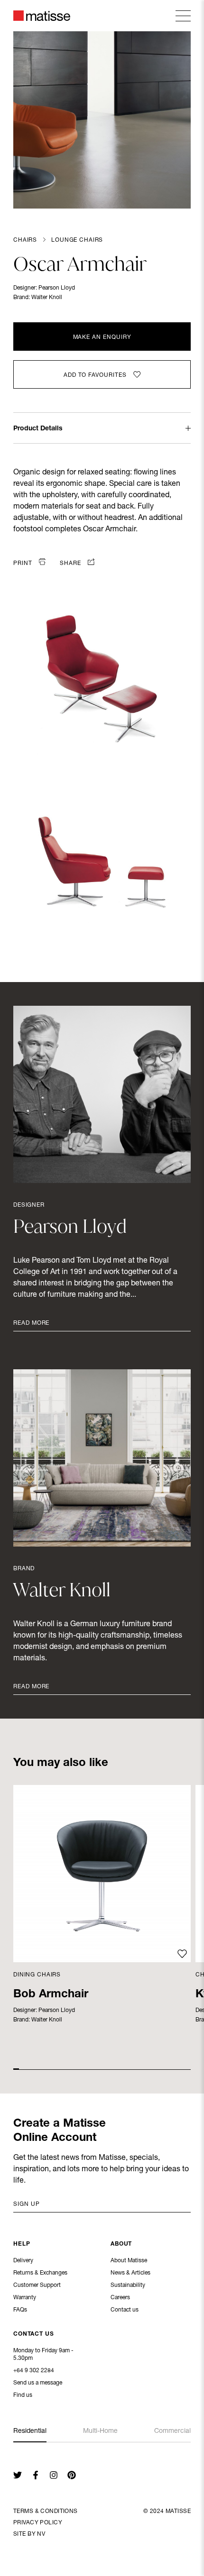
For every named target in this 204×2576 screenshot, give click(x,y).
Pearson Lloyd (57, 288)
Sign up (27, 2204)
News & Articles (130, 2273)
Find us (23, 2395)
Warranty (25, 2298)
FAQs (20, 2310)
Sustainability (128, 2285)
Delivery (23, 2261)
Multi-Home (100, 2431)
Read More (31, 1323)
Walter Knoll (47, 298)
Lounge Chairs (77, 240)
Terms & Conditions (46, 2512)
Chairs (25, 240)
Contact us (125, 2310)
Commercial (172, 2431)
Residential (30, 2431)
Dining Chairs (37, 1975)
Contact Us (34, 2334)
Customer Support (37, 2285)
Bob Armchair (51, 1995)
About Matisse (129, 2261)
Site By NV (29, 2534)
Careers (120, 2298)
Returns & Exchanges (40, 2273)
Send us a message (38, 2383)
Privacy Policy (38, 2523)
